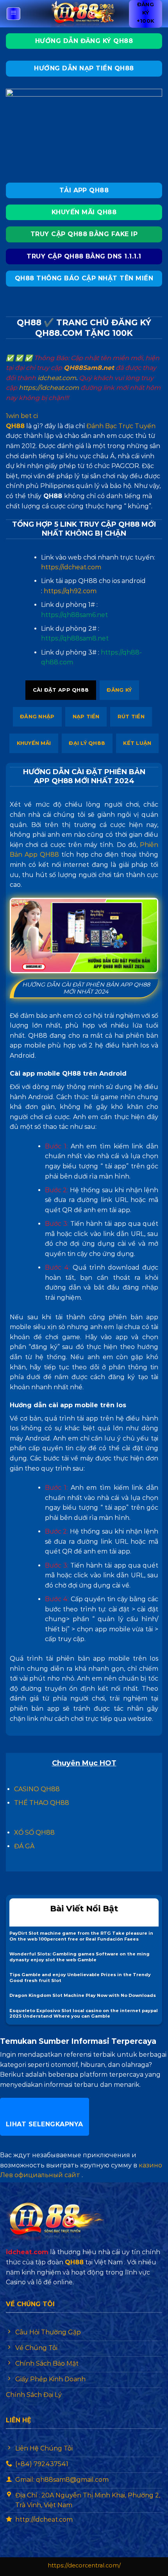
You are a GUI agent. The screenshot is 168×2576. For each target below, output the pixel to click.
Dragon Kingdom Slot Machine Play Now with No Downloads (83, 1995)
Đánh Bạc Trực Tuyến (121, 426)
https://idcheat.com (49, 388)
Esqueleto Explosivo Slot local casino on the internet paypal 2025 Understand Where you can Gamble (84, 2014)
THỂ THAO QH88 (42, 1803)
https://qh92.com (70, 591)
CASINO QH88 (37, 1789)
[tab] (61, 690)
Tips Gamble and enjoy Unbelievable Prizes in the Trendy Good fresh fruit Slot (80, 1978)
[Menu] (14, 14)
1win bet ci (22, 416)
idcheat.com (57, 378)
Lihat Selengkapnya (45, 2124)
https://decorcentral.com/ (84, 2565)
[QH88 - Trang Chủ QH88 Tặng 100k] (84, 14)
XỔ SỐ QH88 (34, 1832)
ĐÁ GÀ (24, 1846)
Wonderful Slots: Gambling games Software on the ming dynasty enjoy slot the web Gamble (80, 1957)
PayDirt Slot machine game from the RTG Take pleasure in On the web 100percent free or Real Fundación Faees (81, 1936)
